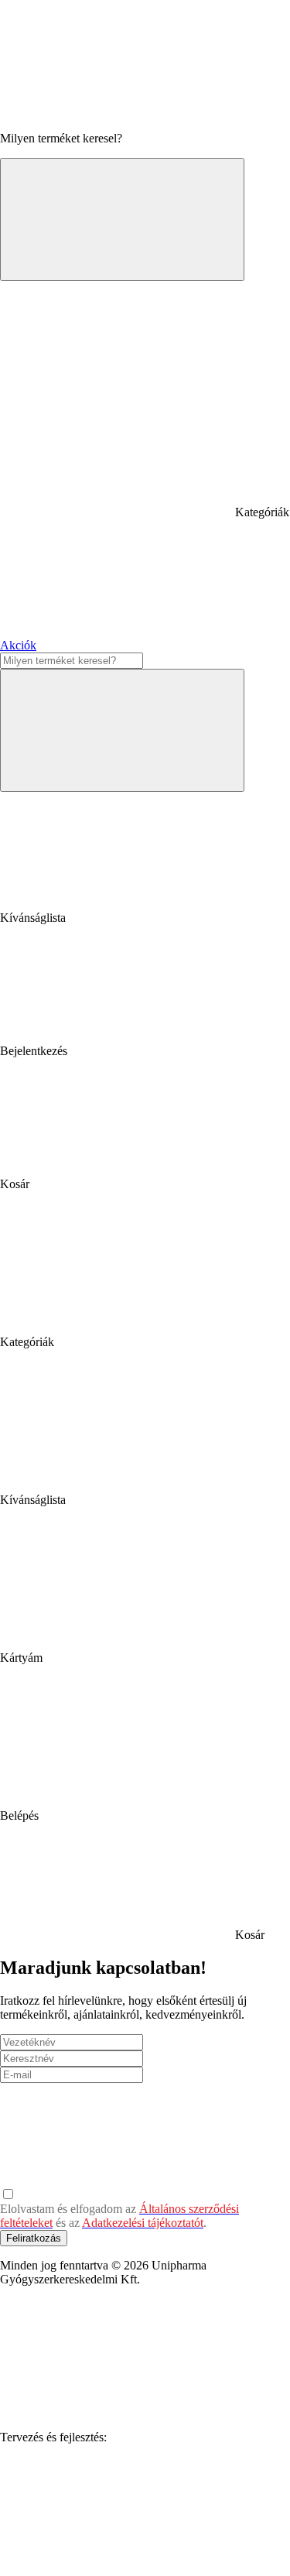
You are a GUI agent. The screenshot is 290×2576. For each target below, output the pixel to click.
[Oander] (116, 2556)
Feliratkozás (34, 2238)
